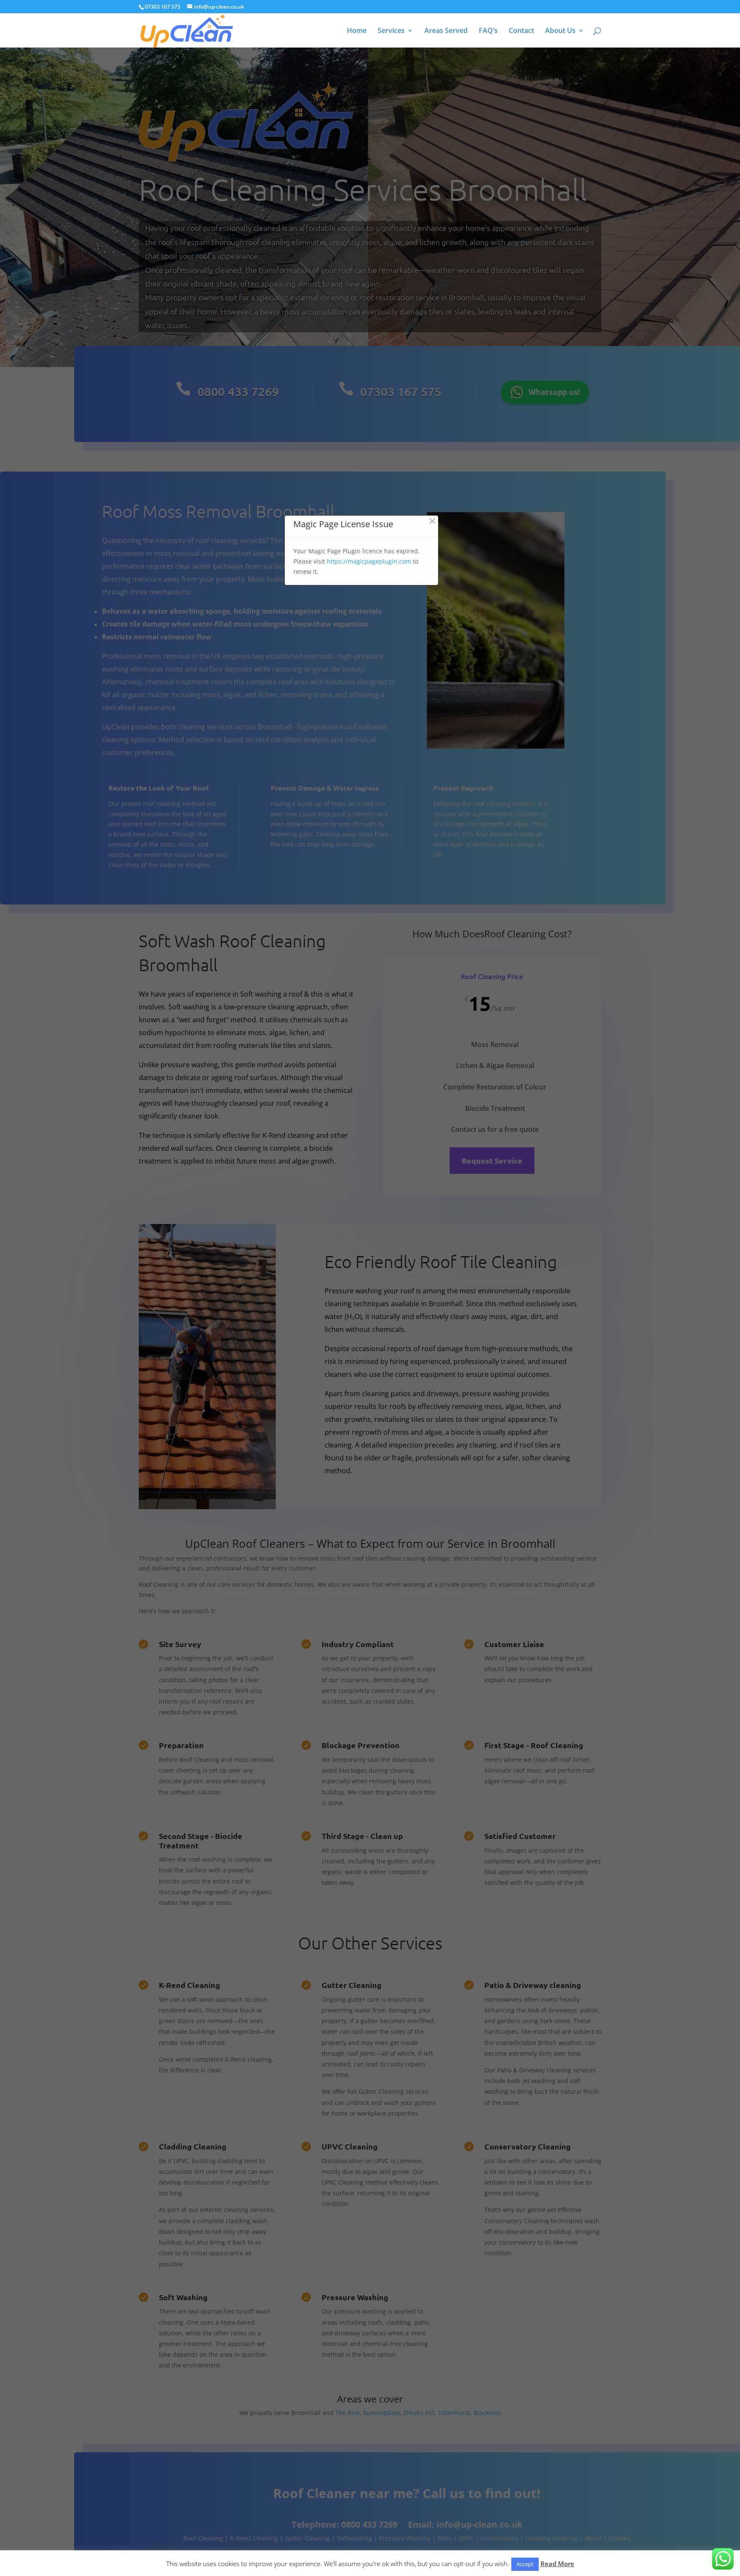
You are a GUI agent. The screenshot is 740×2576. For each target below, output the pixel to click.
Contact (521, 31)
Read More (557, 2564)
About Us (560, 31)
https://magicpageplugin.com (369, 561)
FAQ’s (488, 31)
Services (391, 31)
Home (357, 31)
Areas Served (446, 31)
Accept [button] (525, 2564)
